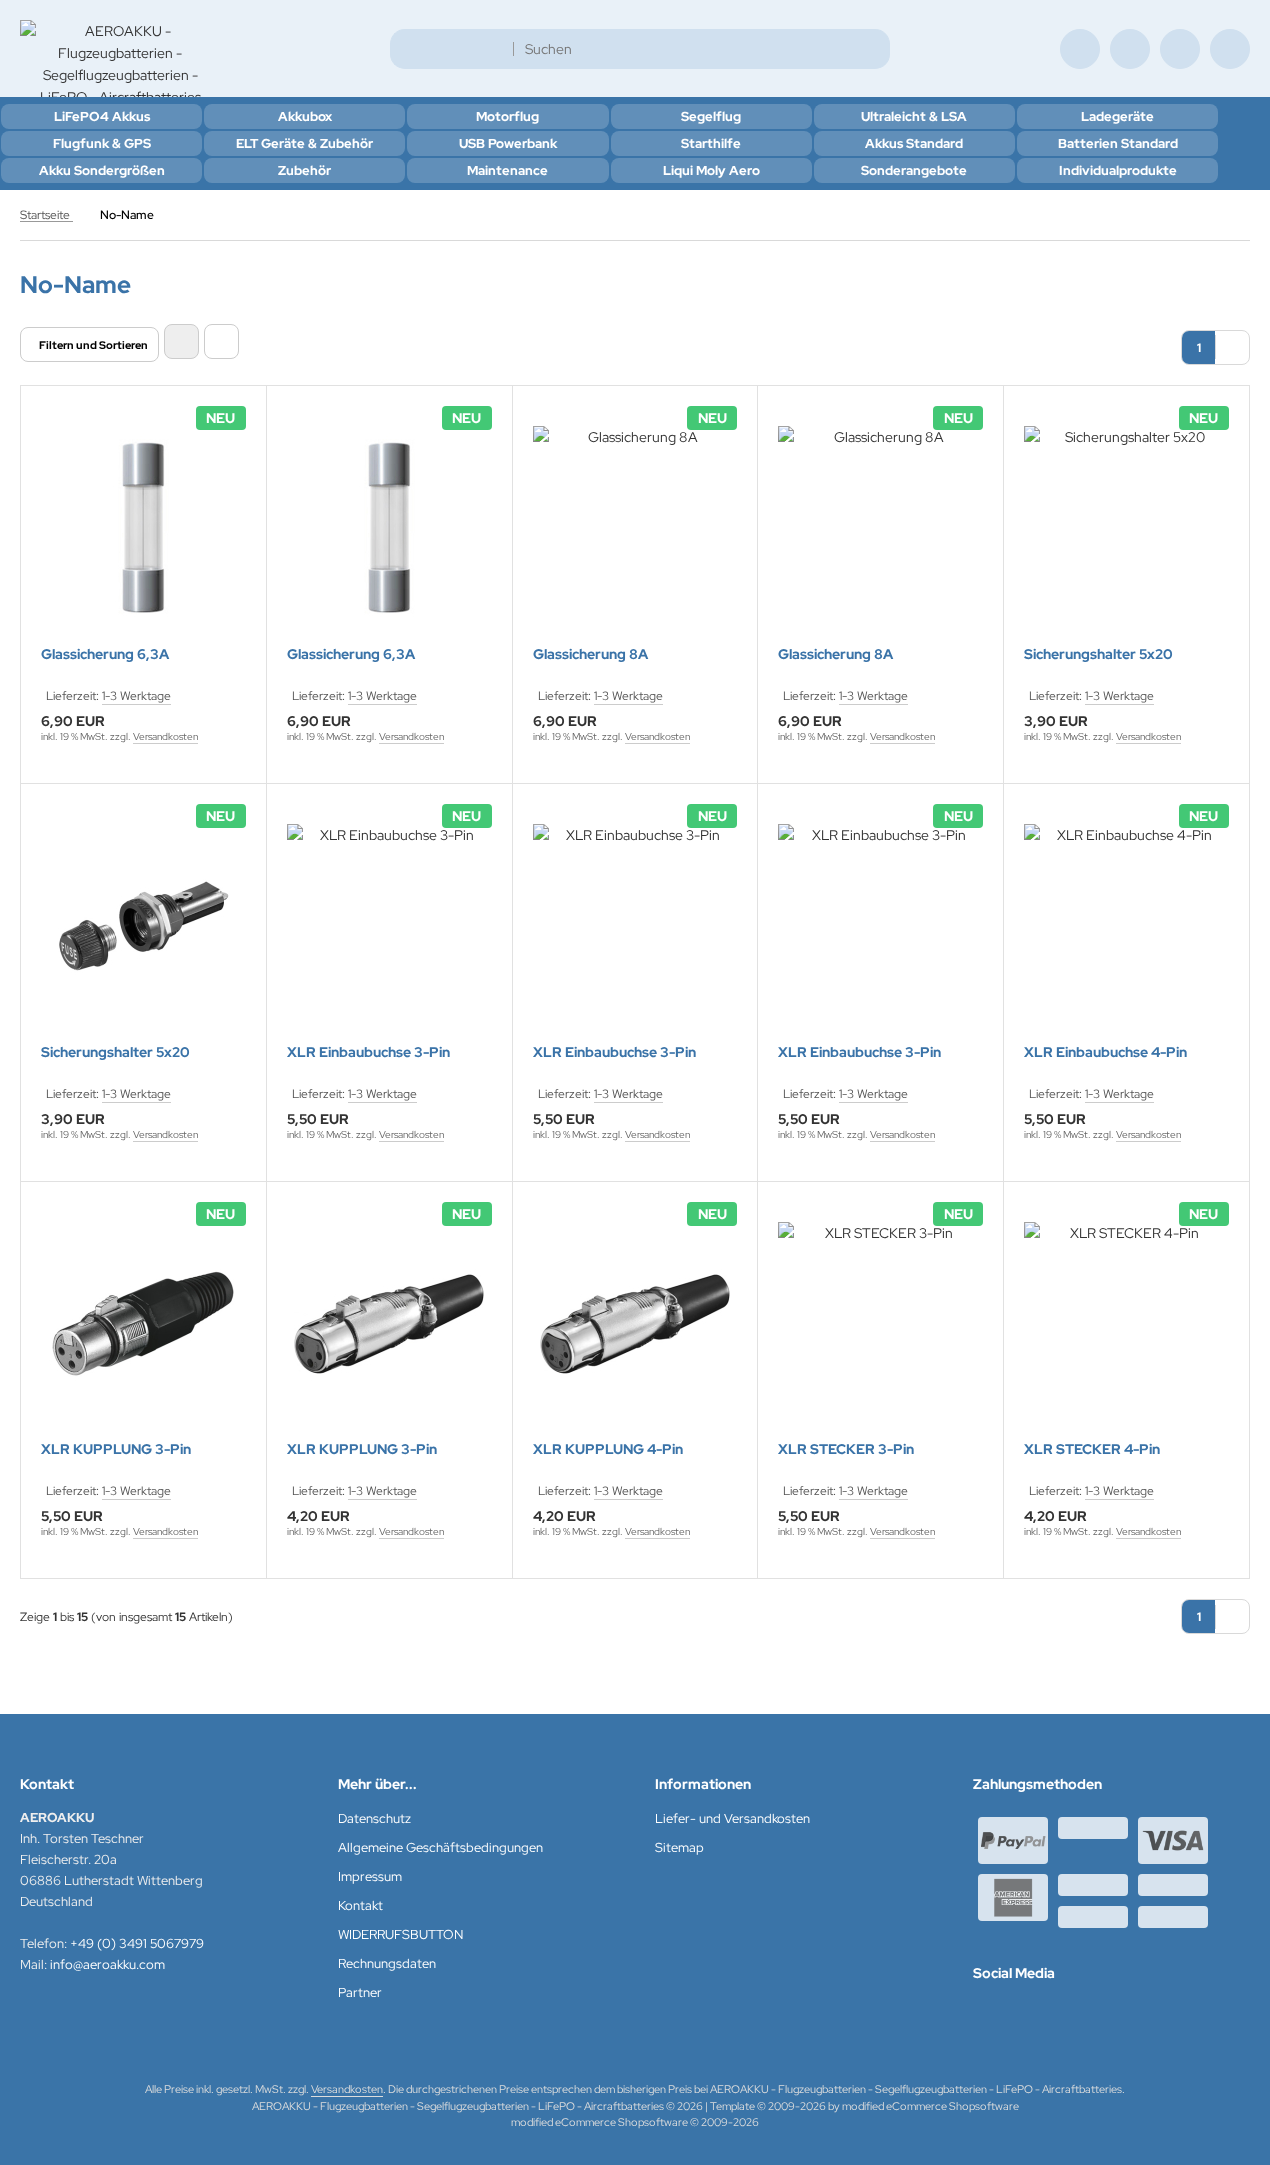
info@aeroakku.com (107, 1964)
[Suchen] (869, 49)
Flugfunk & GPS (102, 143)
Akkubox (305, 116)
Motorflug (507, 116)
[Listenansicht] (221, 341)
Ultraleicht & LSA (914, 116)
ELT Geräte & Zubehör (304, 143)
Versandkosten (165, 736)
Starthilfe (711, 143)
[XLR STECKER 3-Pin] (880, 1324)
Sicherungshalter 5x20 (1098, 654)
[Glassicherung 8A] (635, 528)
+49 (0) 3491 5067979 (137, 1943)
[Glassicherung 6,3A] (143, 528)
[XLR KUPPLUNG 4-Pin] (635, 1324)
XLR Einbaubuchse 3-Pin (368, 1052)
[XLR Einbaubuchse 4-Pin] (1126, 926)
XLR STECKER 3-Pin (846, 1449)
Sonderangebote (914, 170)
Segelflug (711, 116)
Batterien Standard (1118, 143)
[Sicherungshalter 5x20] (1126, 528)
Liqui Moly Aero (711, 170)
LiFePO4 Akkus (102, 116)
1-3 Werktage (136, 696)
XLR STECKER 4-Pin (1092, 1449)
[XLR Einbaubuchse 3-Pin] (389, 926)
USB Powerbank (508, 143)
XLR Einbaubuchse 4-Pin (1105, 1052)
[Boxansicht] (181, 341)
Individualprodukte (1118, 170)
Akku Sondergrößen (102, 170)
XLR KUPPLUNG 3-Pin (116, 1449)
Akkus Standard (914, 143)
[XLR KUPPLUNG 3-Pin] (143, 1324)
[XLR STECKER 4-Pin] (1126, 1324)
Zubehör (304, 170)
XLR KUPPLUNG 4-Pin (608, 1449)
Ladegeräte (1117, 116)
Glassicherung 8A (590, 654)
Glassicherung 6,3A (105, 654)
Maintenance (507, 170)
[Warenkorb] (1180, 49)
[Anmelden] (1130, 49)
